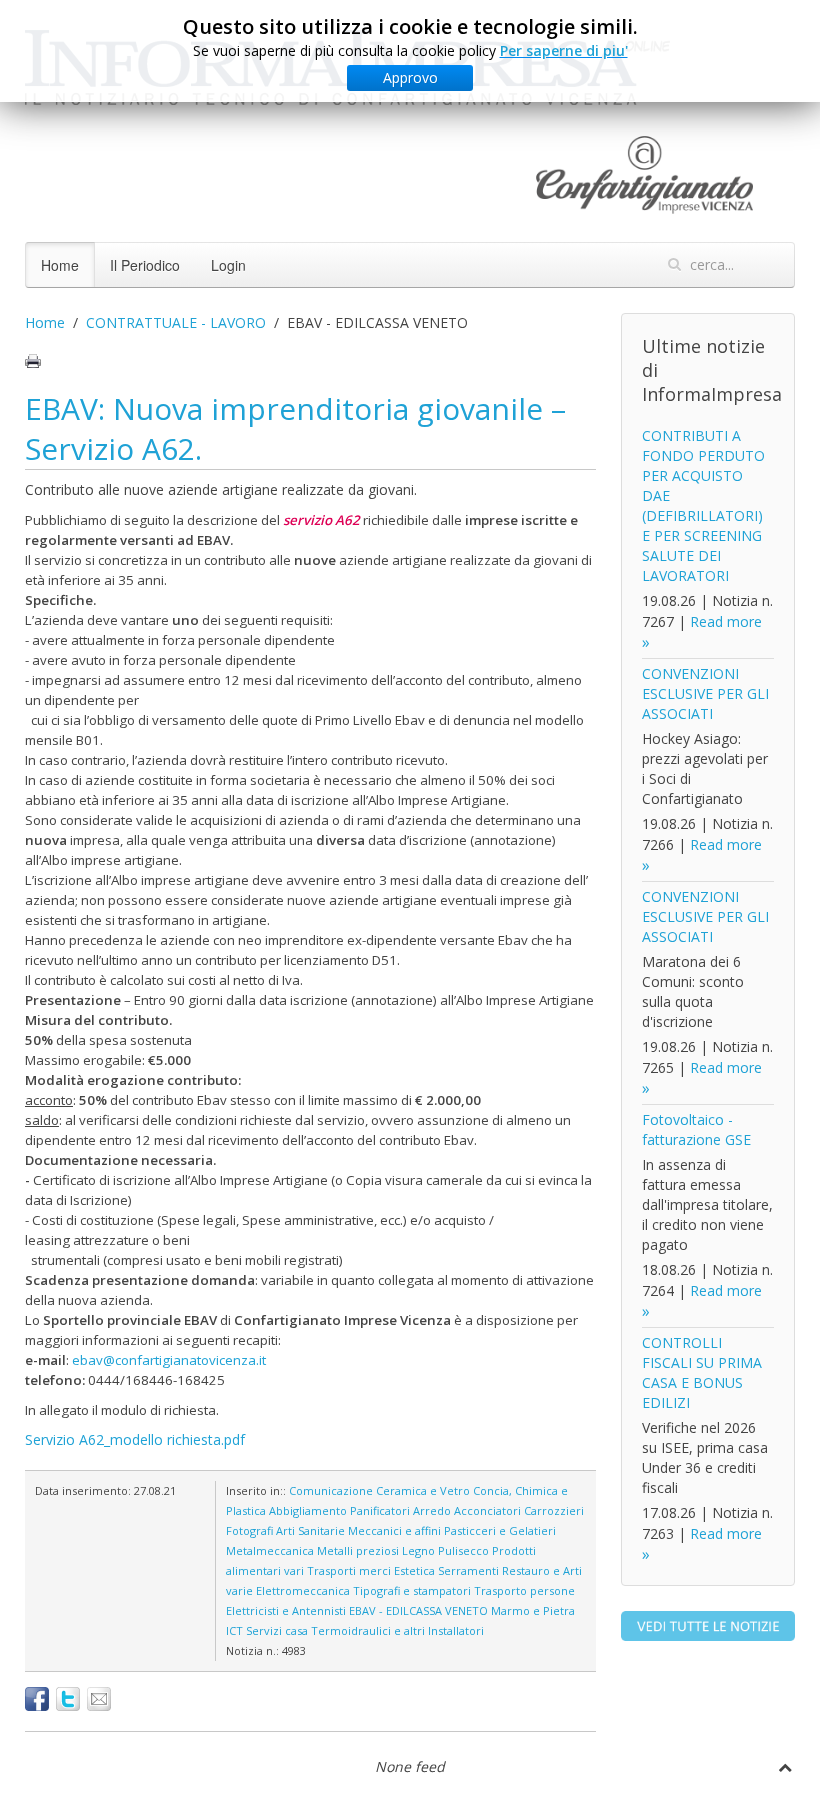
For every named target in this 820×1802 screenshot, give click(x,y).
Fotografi (249, 1530)
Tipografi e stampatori (412, 1590)
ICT (234, 1630)
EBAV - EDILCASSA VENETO (418, 1610)
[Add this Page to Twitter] (68, 1699)
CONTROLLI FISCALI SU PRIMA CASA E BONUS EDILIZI (702, 1372)
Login (228, 265)
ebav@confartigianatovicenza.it (169, 1360)
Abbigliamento (308, 1510)
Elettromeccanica (303, 1590)
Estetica (414, 1570)
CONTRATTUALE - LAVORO (176, 322)
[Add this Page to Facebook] (37, 1699)
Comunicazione (331, 1490)
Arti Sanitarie (310, 1530)
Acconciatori (487, 1510)
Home (60, 265)
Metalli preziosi (358, 1550)
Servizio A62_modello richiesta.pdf (135, 1439)
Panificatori (380, 1510)
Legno (418, 1550)
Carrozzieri (554, 1510)
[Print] (33, 361)
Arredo (432, 1510)
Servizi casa (277, 1630)
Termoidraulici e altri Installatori (397, 1630)
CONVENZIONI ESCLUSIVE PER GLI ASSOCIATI (705, 693)
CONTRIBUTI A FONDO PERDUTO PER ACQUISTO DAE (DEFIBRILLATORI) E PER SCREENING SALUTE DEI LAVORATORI (703, 505)
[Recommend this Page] (99, 1699)
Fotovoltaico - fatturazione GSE (696, 1129)
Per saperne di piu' (564, 50)
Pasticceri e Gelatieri (500, 1530)
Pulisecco (463, 1550)
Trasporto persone (524, 1590)
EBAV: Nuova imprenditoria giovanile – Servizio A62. (295, 428)
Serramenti (468, 1570)
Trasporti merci (349, 1570)
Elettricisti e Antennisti (286, 1610)
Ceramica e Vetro (423, 1490)
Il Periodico (145, 265)
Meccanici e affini (394, 1530)
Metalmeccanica (270, 1550)
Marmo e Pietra (533, 1610)
